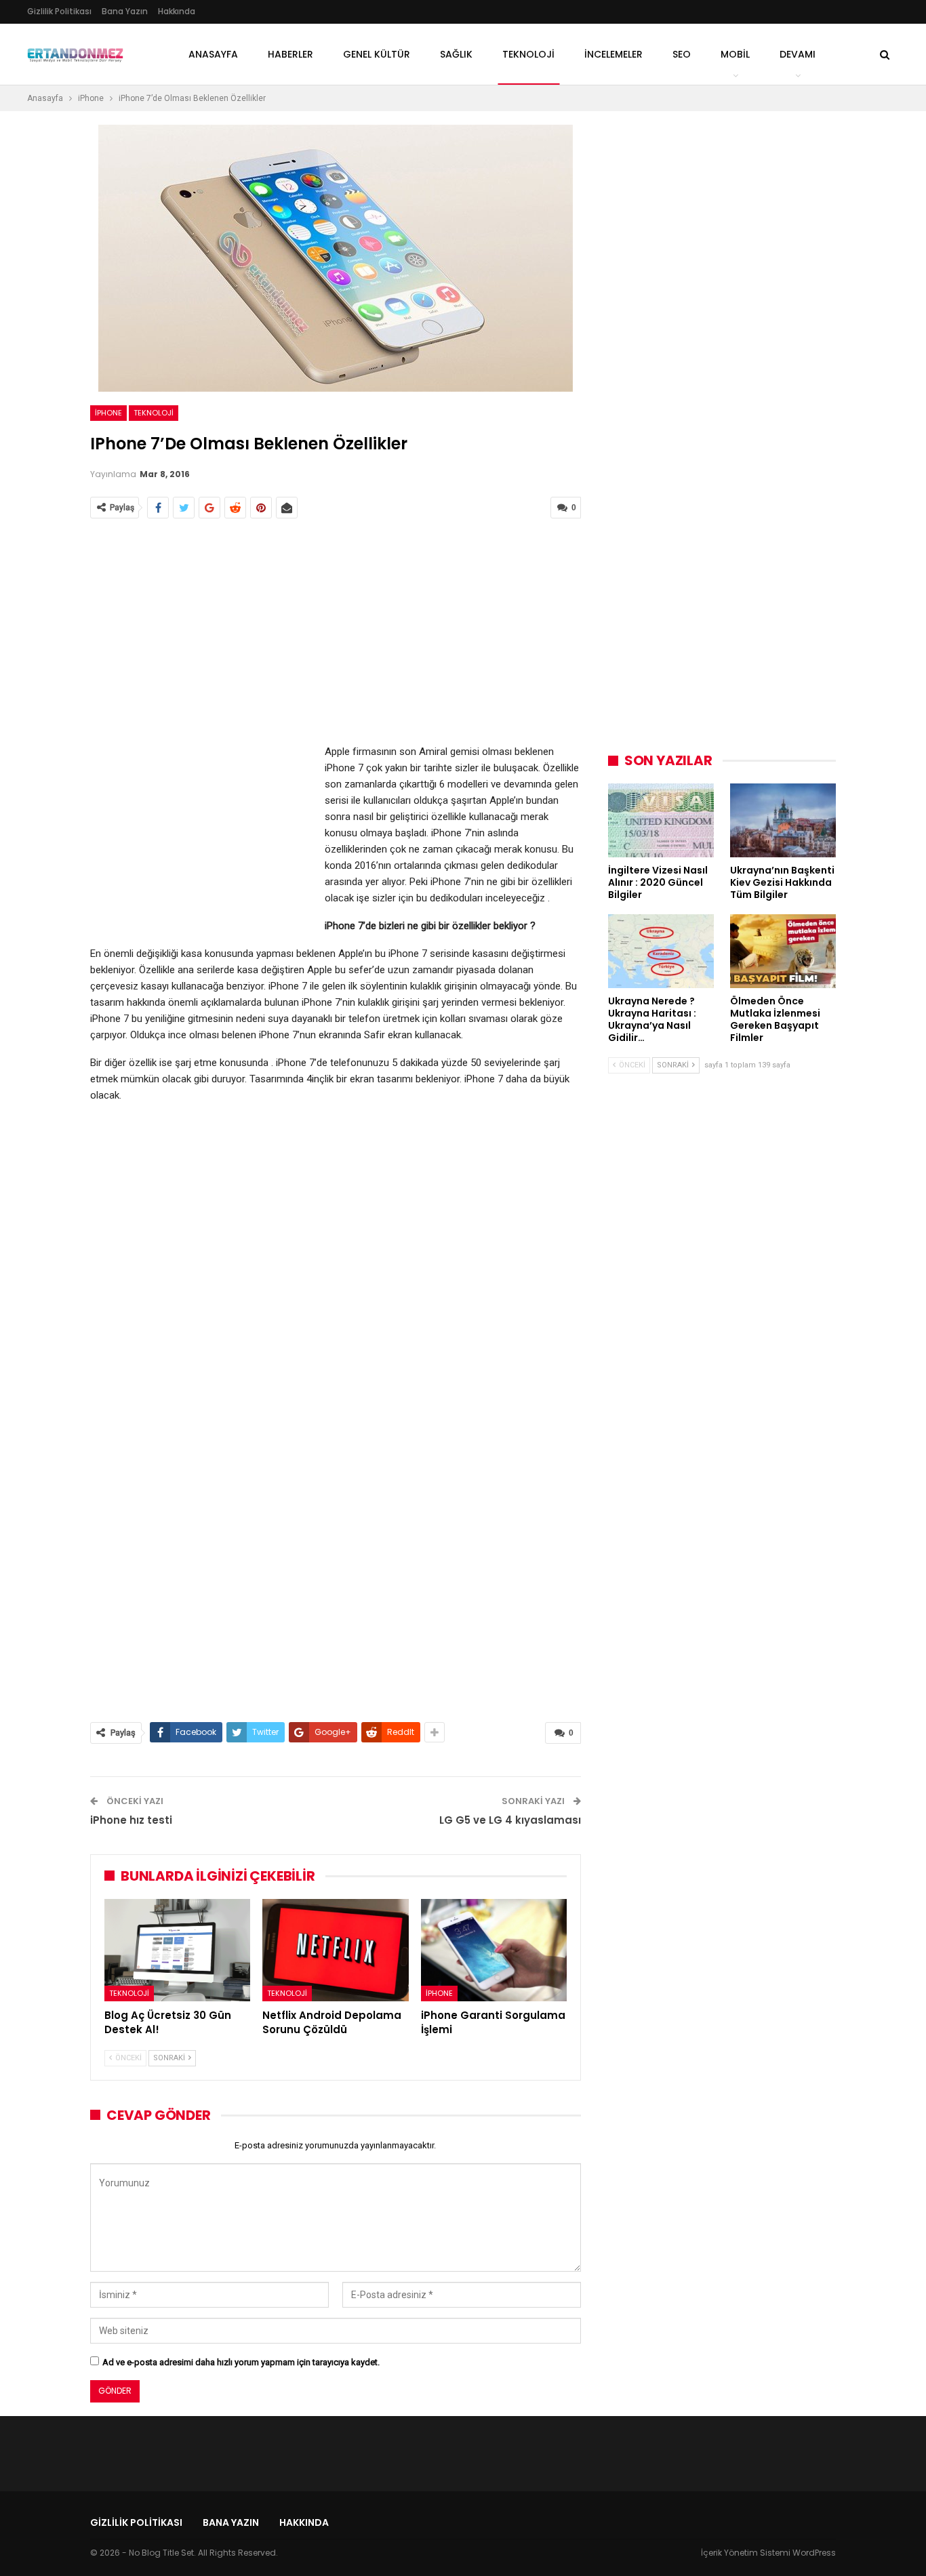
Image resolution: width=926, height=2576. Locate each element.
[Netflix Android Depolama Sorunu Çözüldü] (335, 1950)
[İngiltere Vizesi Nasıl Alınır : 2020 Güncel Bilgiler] (661, 820)
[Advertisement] (336, 632)
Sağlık (456, 54)
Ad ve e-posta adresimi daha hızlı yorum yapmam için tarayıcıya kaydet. (241, 2362)
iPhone (108, 413)
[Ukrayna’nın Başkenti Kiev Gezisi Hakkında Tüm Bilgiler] (783, 820)
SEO (682, 54)
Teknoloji (154, 413)
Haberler (290, 54)
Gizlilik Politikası (59, 11)
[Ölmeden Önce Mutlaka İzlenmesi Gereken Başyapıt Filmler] (783, 951)
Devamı (798, 54)
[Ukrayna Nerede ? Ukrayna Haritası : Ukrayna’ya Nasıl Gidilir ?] (661, 951)
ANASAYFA (213, 54)
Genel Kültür (377, 54)
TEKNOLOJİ (528, 54)
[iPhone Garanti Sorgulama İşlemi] (494, 1950)
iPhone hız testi (131, 1820)
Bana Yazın (125, 11)
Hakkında (177, 11)
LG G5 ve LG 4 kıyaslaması (510, 1820)
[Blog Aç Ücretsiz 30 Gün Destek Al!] (177, 1950)
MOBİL (735, 54)
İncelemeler (613, 54)
